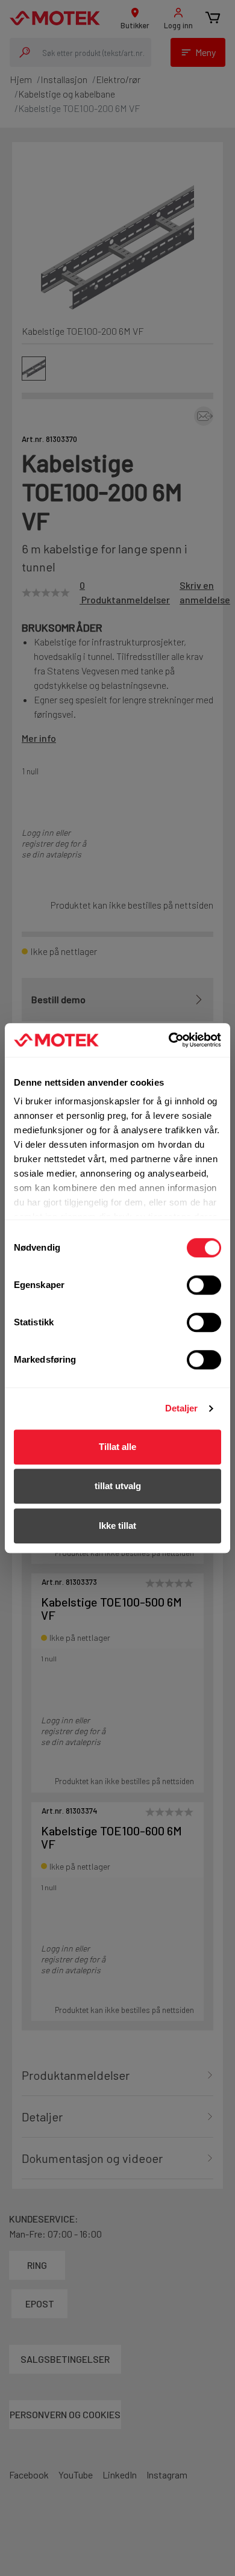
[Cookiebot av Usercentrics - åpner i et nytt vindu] (169, 1040)
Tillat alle (117, 1447)
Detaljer (182, 1408)
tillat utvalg (118, 1486)
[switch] (204, 1285)
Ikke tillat (117, 1526)
